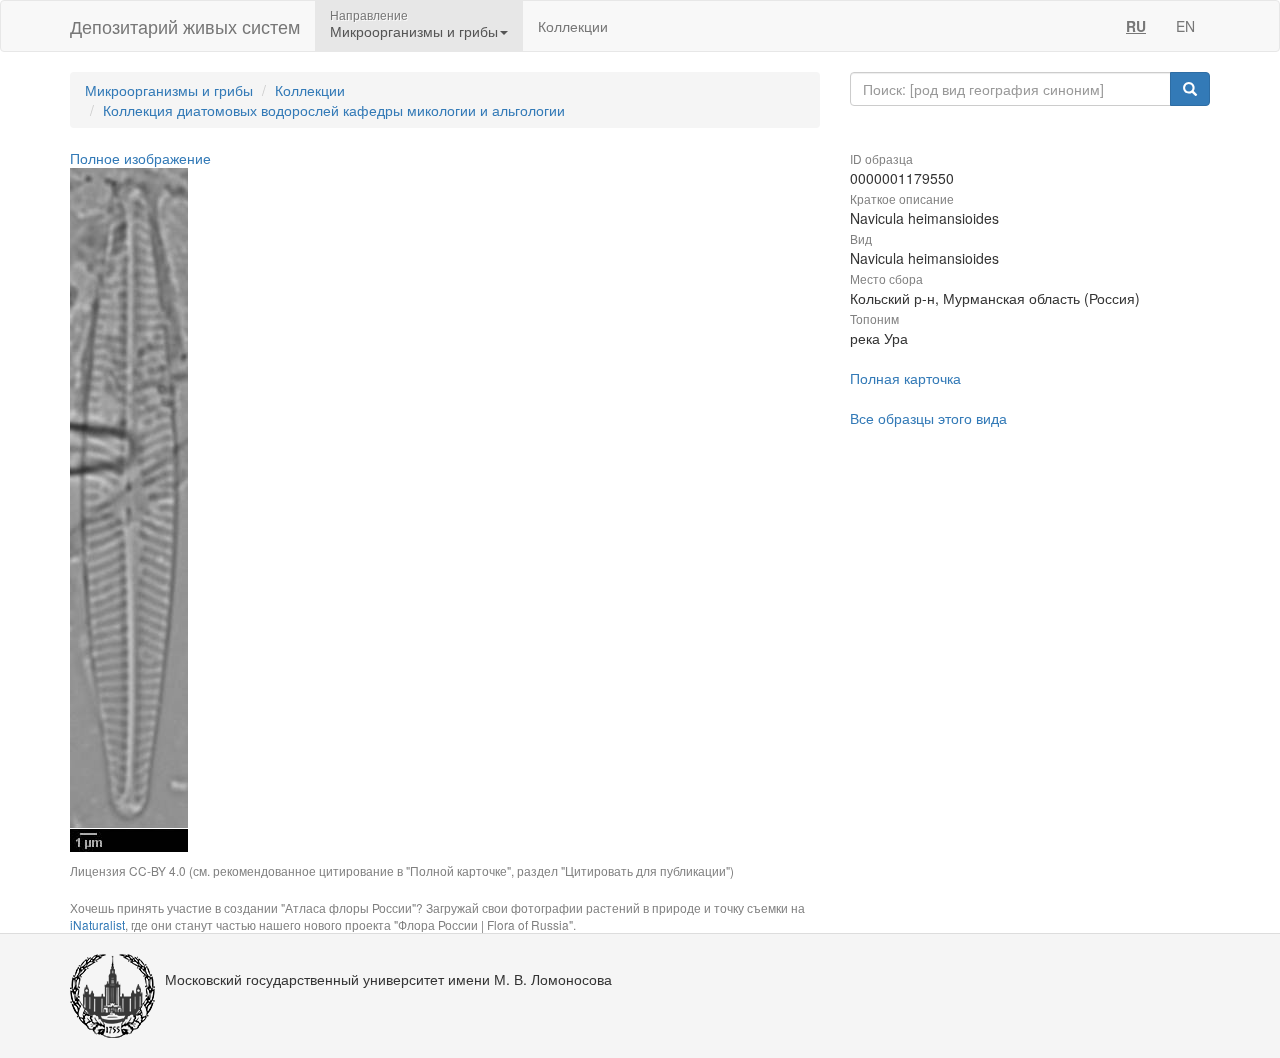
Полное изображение (140, 158)
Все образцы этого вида (928, 418)
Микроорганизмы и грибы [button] (414, 31)
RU (1136, 26)
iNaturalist (97, 924)
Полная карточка (905, 378)
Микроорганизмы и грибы (169, 90)
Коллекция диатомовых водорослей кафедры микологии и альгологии (334, 110)
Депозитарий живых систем (185, 26)
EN (1185, 26)
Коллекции (573, 26)
